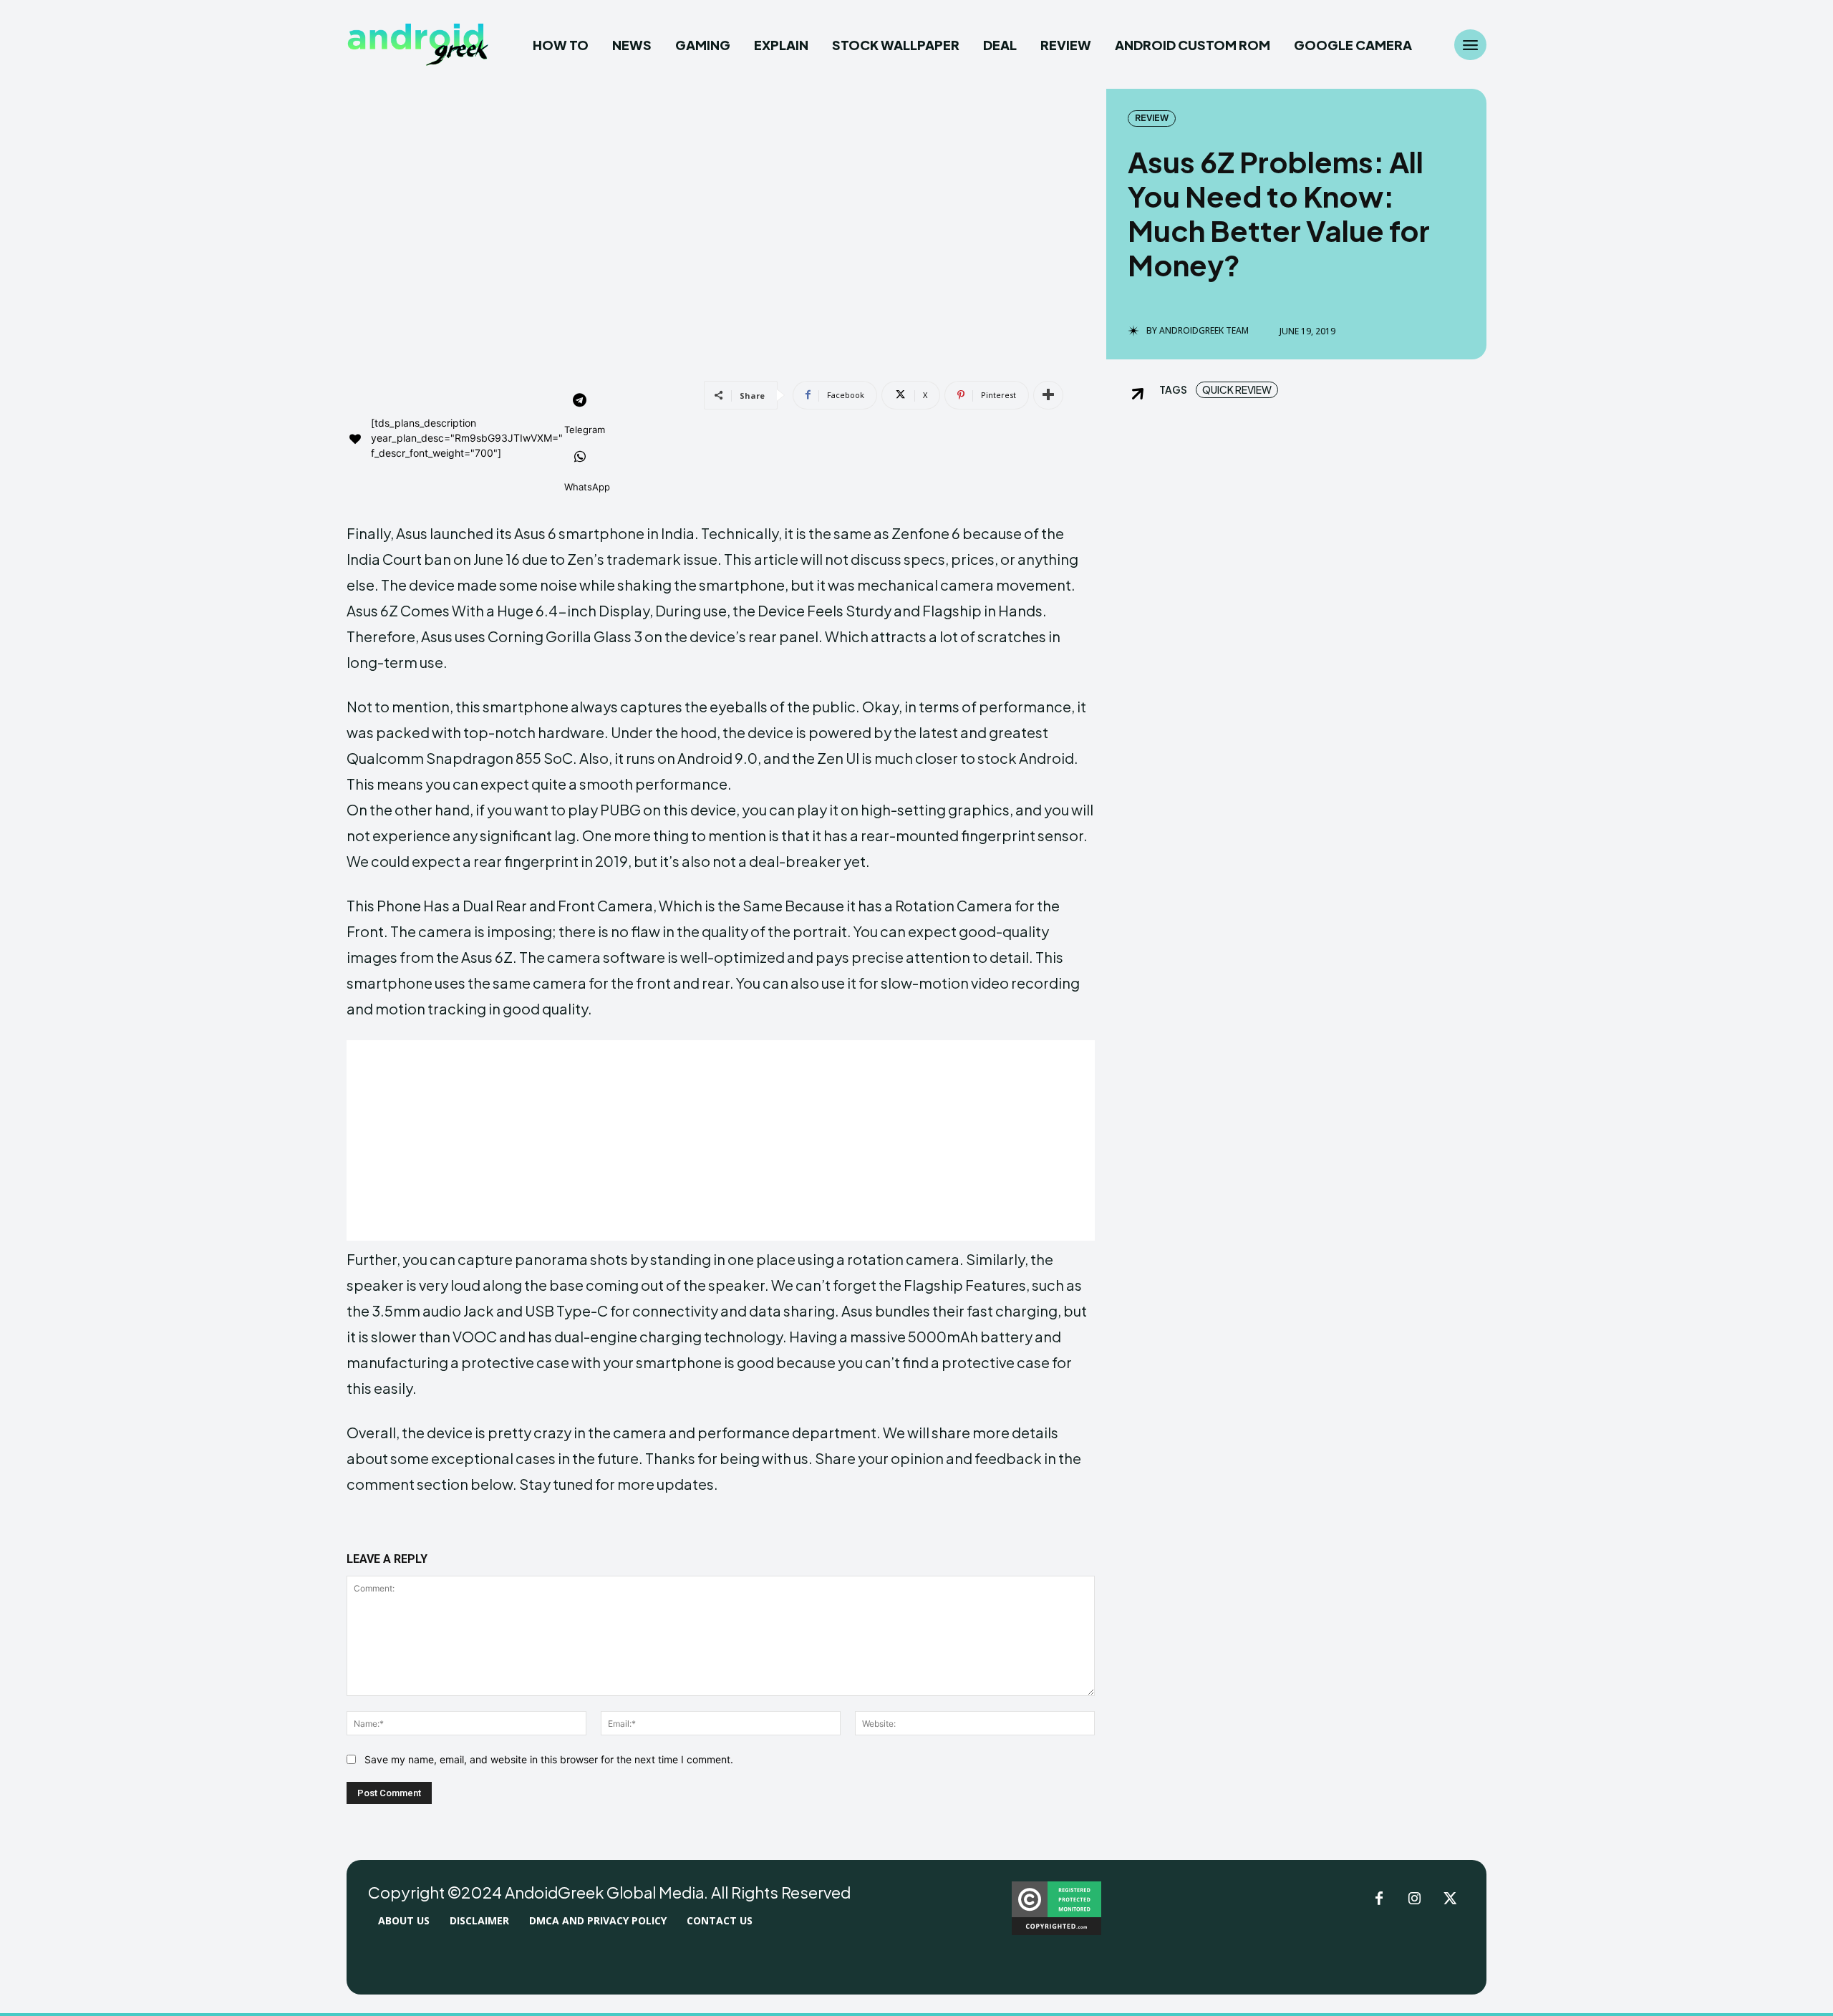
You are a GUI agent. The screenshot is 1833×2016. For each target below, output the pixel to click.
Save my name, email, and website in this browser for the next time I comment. (549, 1759)
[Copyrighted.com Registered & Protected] (1056, 1931)
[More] (1048, 395)
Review (1152, 118)
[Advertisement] (721, 1140)
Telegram (585, 430)
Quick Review (1237, 389)
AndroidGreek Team (1204, 331)
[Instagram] (1415, 1899)
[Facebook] (1379, 1899)
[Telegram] (580, 402)
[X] (1451, 1899)
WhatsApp (587, 487)
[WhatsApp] (580, 458)
